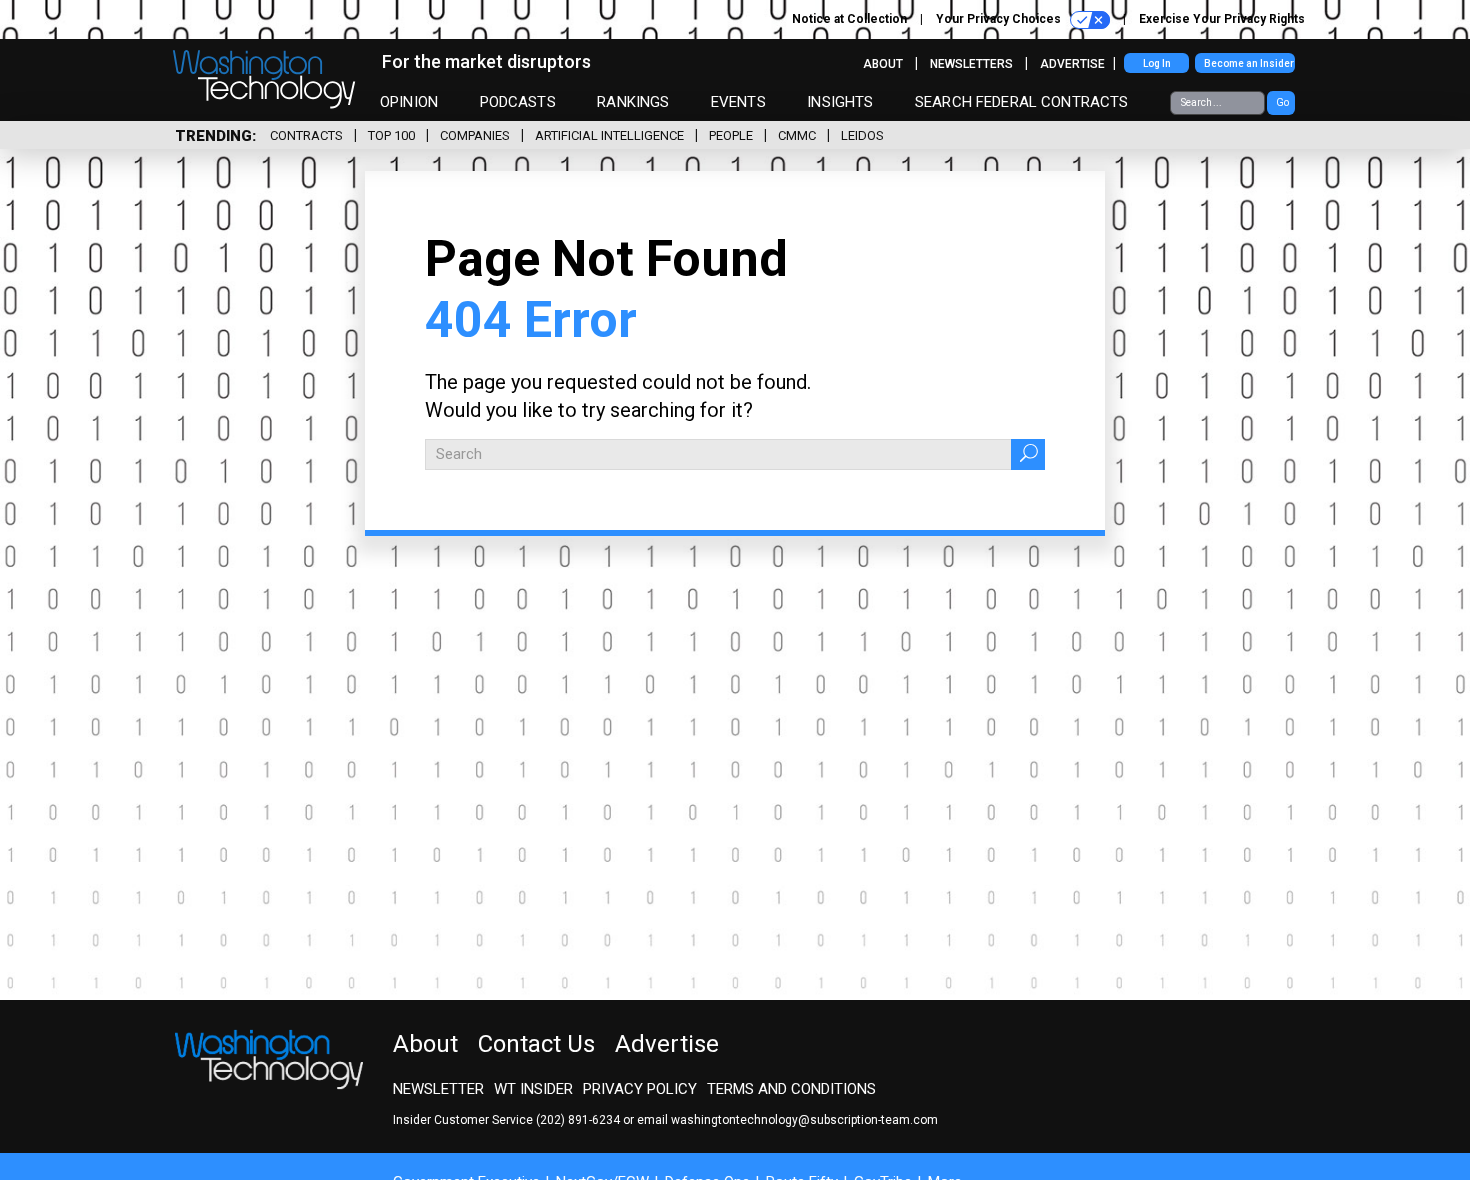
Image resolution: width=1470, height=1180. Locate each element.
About (883, 64)
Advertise (1072, 64)
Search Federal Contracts (1022, 102)
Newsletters (971, 64)
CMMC (797, 135)
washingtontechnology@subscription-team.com (804, 1120)
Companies (475, 135)
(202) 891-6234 (578, 1120)
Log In (1157, 63)
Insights (840, 102)
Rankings (633, 102)
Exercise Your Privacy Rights (1222, 19)
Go (1282, 102)
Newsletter (438, 1089)
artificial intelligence (609, 135)
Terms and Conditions (791, 1089)
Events (738, 102)
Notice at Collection (849, 19)
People (731, 135)
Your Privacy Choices (1000, 19)
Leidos (862, 135)
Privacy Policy (640, 1089)
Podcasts (518, 102)
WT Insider (533, 1089)
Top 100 (391, 135)
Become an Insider (1249, 63)
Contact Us (536, 1044)
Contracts (306, 135)
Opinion (409, 102)
